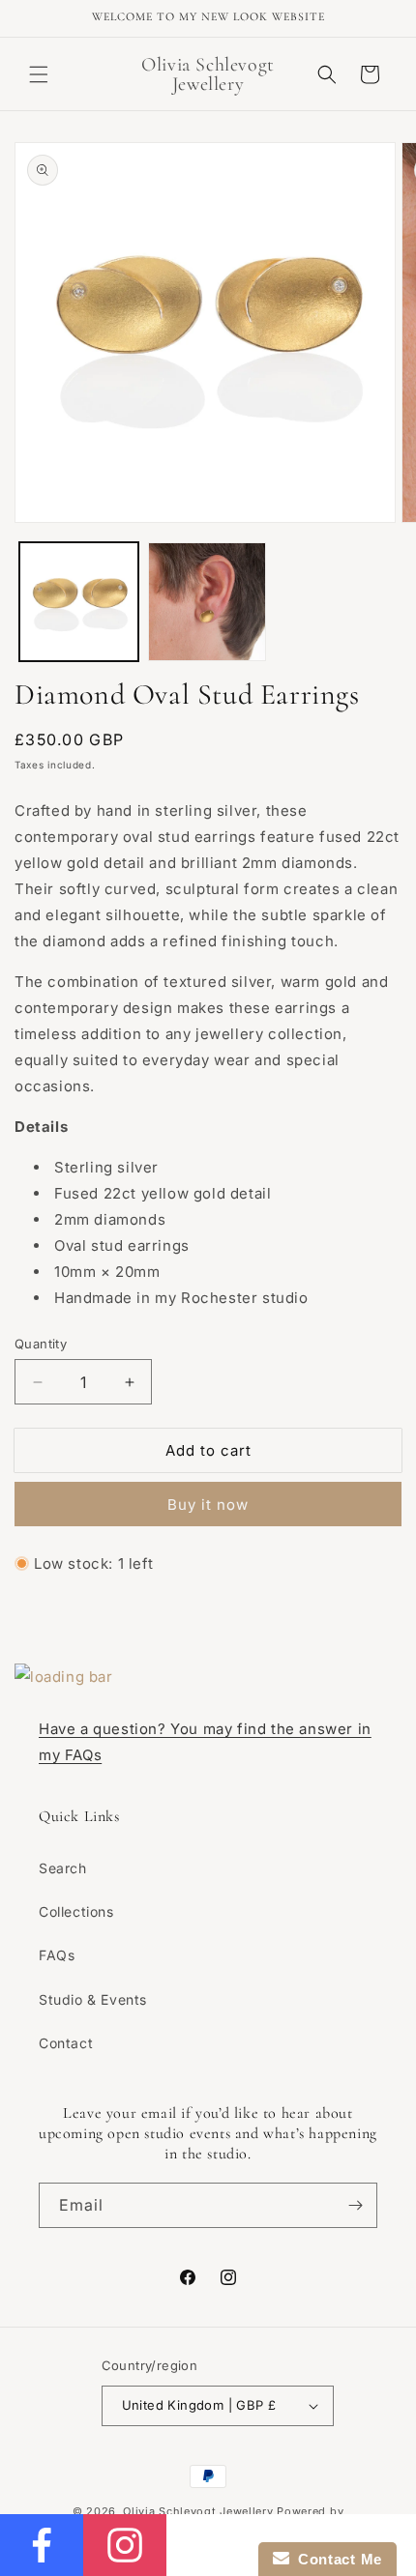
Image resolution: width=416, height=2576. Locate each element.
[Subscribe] (355, 2205)
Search (63, 1868)
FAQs (57, 1955)
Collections (76, 1911)
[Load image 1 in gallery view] (79, 602)
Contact (66, 2043)
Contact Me (336, 2559)
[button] (39, 74)
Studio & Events (93, 1999)
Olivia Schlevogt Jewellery (198, 2511)
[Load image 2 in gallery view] (208, 602)
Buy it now (208, 1505)
